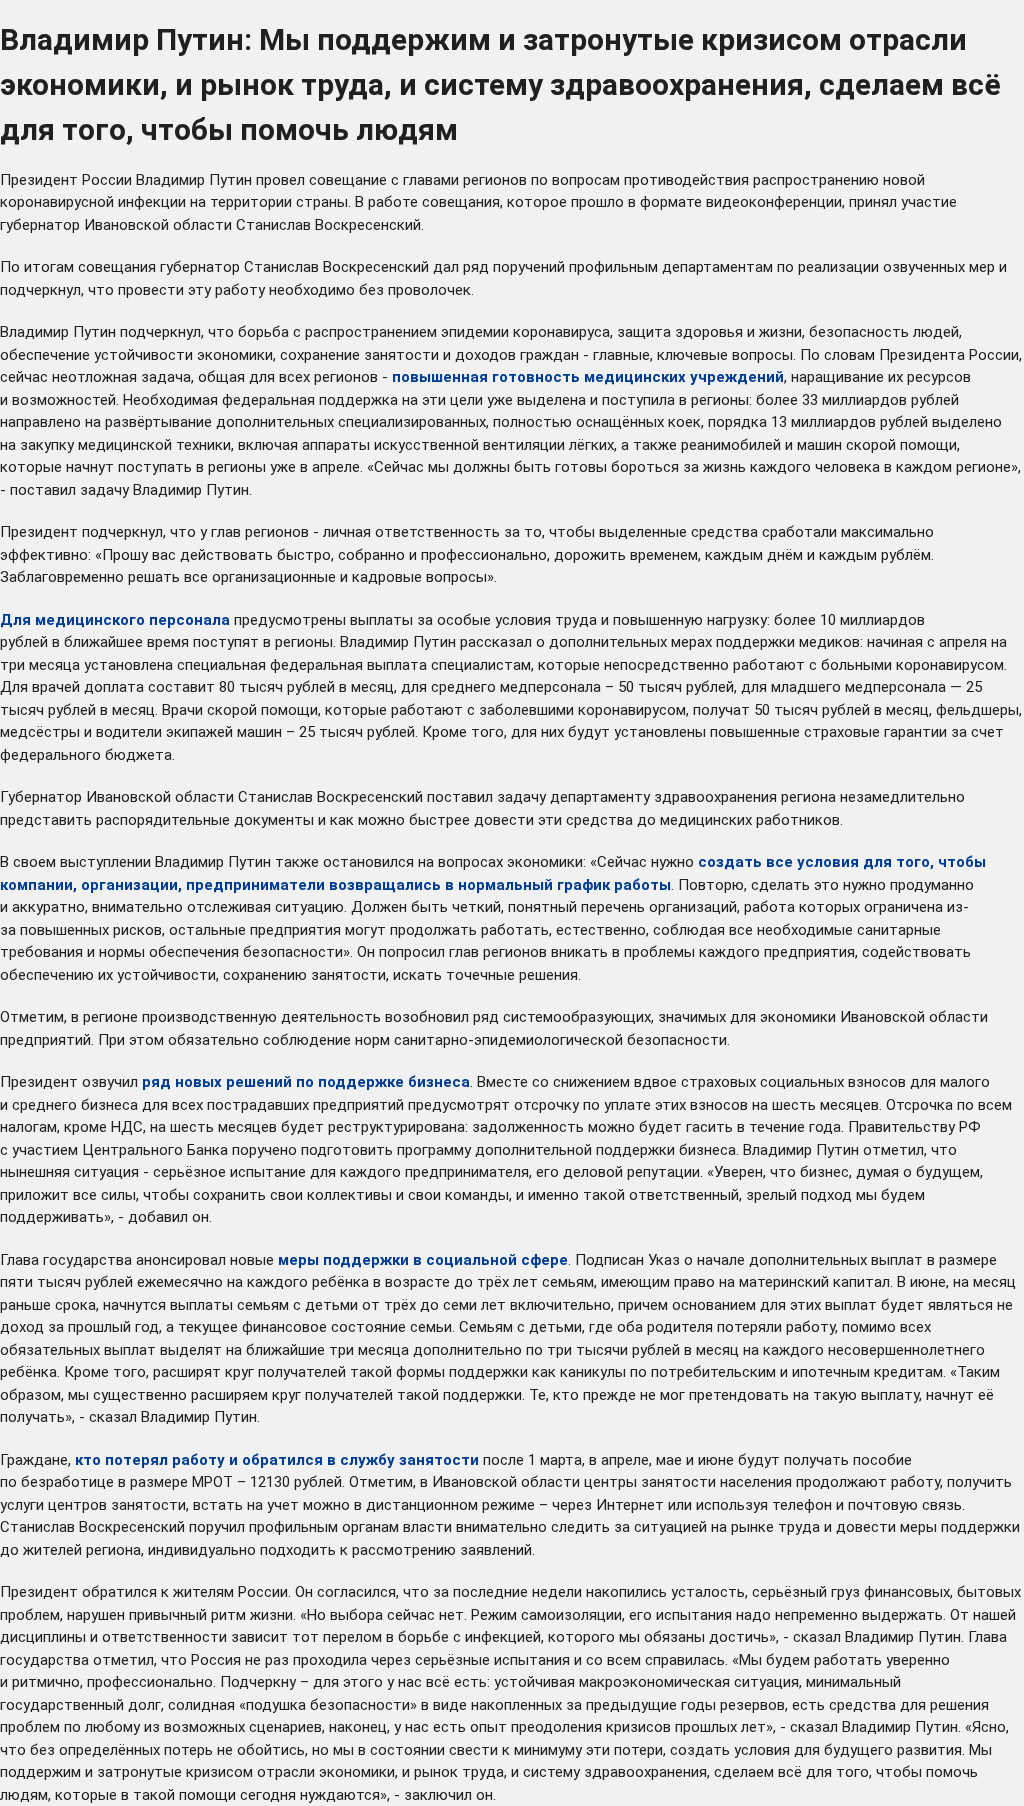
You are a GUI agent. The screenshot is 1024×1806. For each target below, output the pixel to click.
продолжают (841, 1482)
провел (280, 180)
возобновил (427, 1017)
